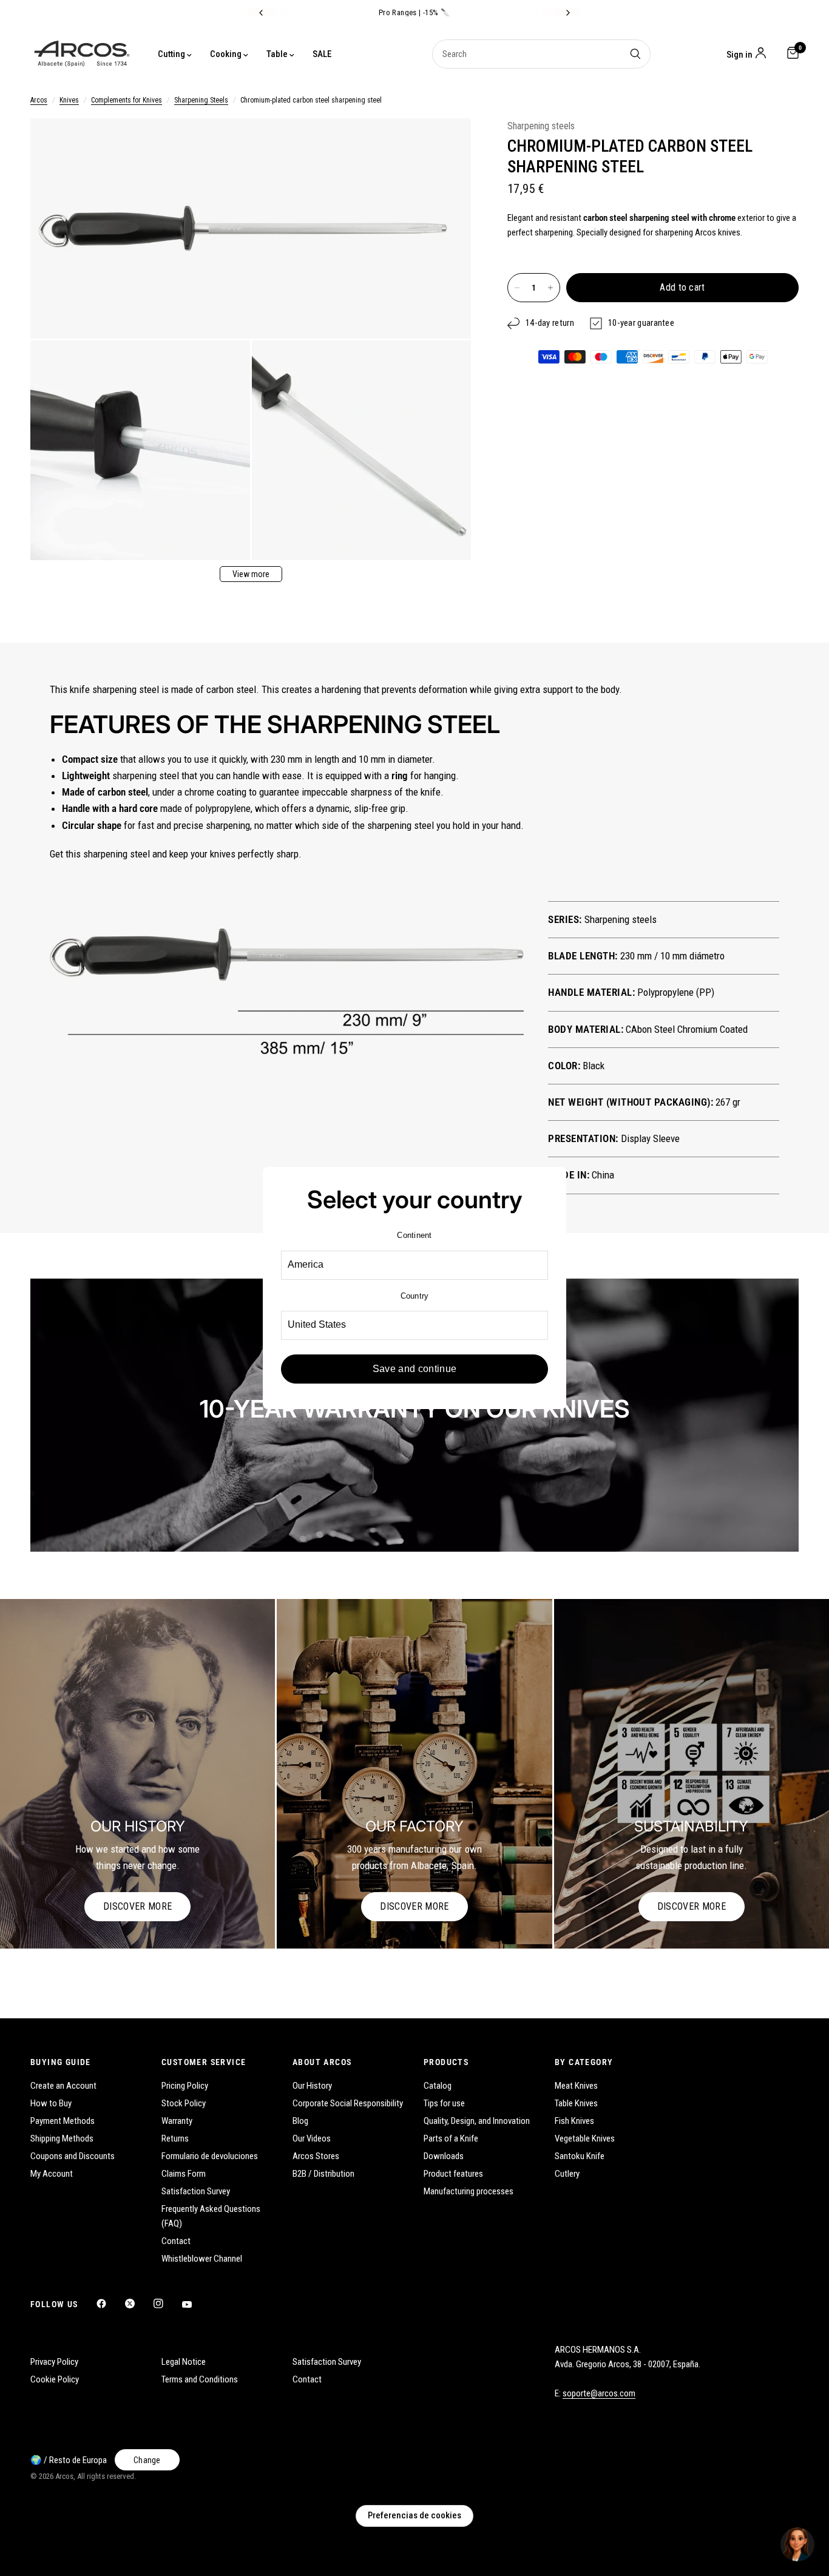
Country (415, 1296)
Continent (414, 1235)
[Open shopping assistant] (797, 2544)
